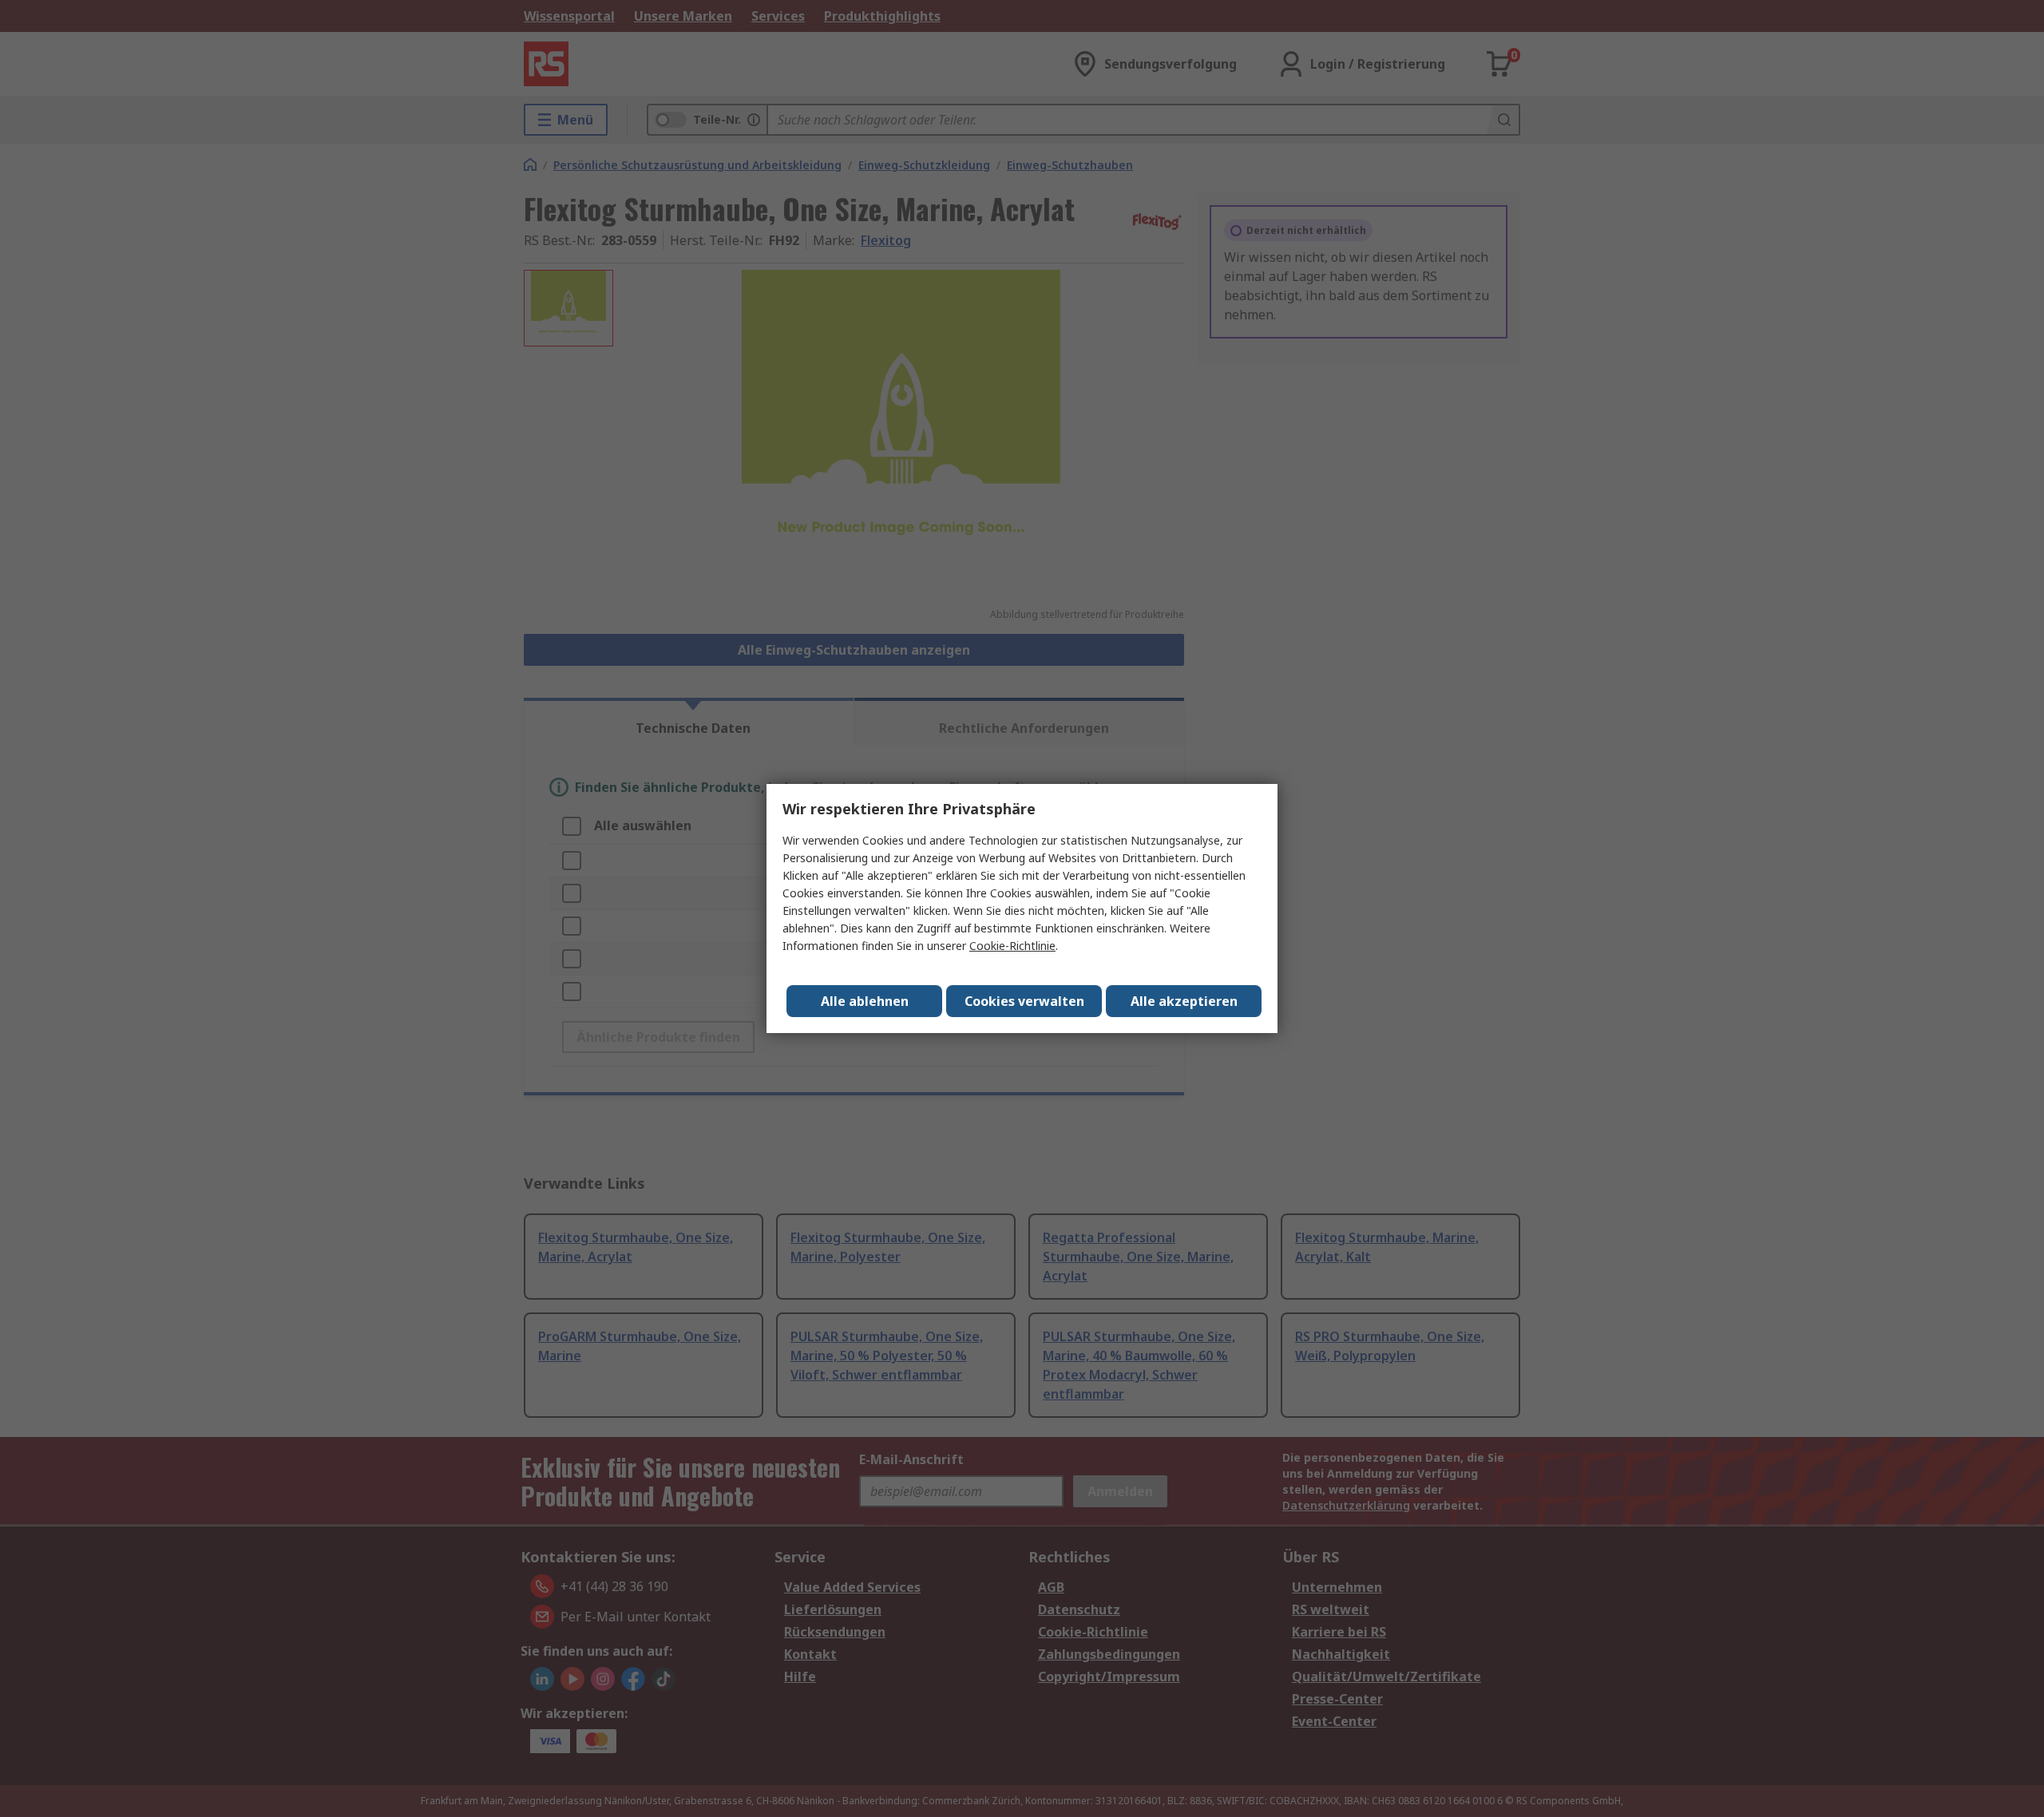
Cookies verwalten (1024, 1001)
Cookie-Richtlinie (1012, 946)
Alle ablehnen (865, 1001)
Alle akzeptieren (1184, 1001)
